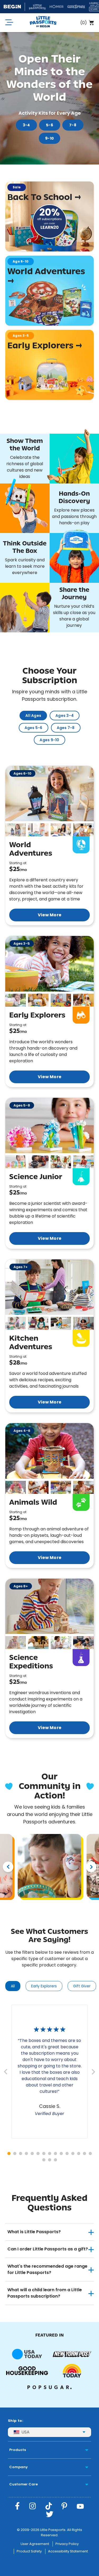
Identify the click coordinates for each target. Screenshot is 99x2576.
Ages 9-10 (49, 740)
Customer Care (23, 2484)
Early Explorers (44, 1986)
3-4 (26, 125)
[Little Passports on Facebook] (17, 2506)
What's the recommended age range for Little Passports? (47, 2269)
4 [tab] (26, 2153)
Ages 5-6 (34, 728)
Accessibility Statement (68, 2551)
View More (49, 915)
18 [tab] (55, 2160)
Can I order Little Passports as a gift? (48, 2249)
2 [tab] (15, 2153)
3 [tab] (21, 2153)
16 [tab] (44, 2160)
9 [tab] (55, 2153)
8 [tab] (50, 2153)
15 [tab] (90, 2153)
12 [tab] (73, 2153)
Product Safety (29, 2551)
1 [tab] (9, 2153)
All (13, 1986)
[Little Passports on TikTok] (49, 2506)
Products (18, 2450)
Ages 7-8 (66, 728)
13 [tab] (79, 2153)
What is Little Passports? (34, 2232)
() (84, 23)
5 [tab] (32, 2153)
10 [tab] (61, 2153)
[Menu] (9, 23)
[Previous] (8, 1867)
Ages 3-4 (65, 716)
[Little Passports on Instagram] (33, 2506)
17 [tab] (50, 2160)
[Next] (91, 1867)
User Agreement (35, 2544)
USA (25, 2432)
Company (18, 2467)
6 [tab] (38, 2153)
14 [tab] (84, 2153)
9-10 (49, 138)
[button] (16, 830)
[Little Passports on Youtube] (80, 2506)
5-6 (49, 125)
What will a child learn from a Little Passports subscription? (45, 2293)
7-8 (73, 125)
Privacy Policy (67, 2544)
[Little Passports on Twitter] (50, 2514)
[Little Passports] (43, 23)
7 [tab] (44, 2153)
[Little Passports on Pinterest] (64, 2506)
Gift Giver (82, 1986)
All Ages (33, 716)
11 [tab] (67, 2153)
